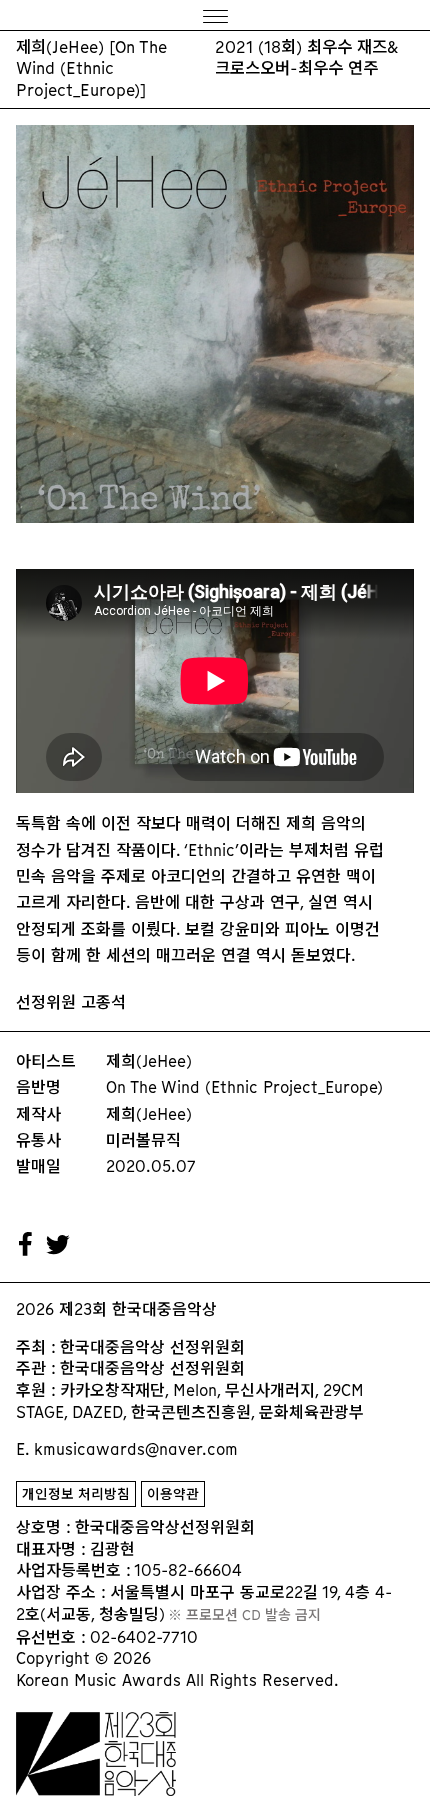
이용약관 (173, 1494)
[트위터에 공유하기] (59, 1245)
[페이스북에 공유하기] (26, 1245)
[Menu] (215, 15)
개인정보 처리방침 (76, 1494)
